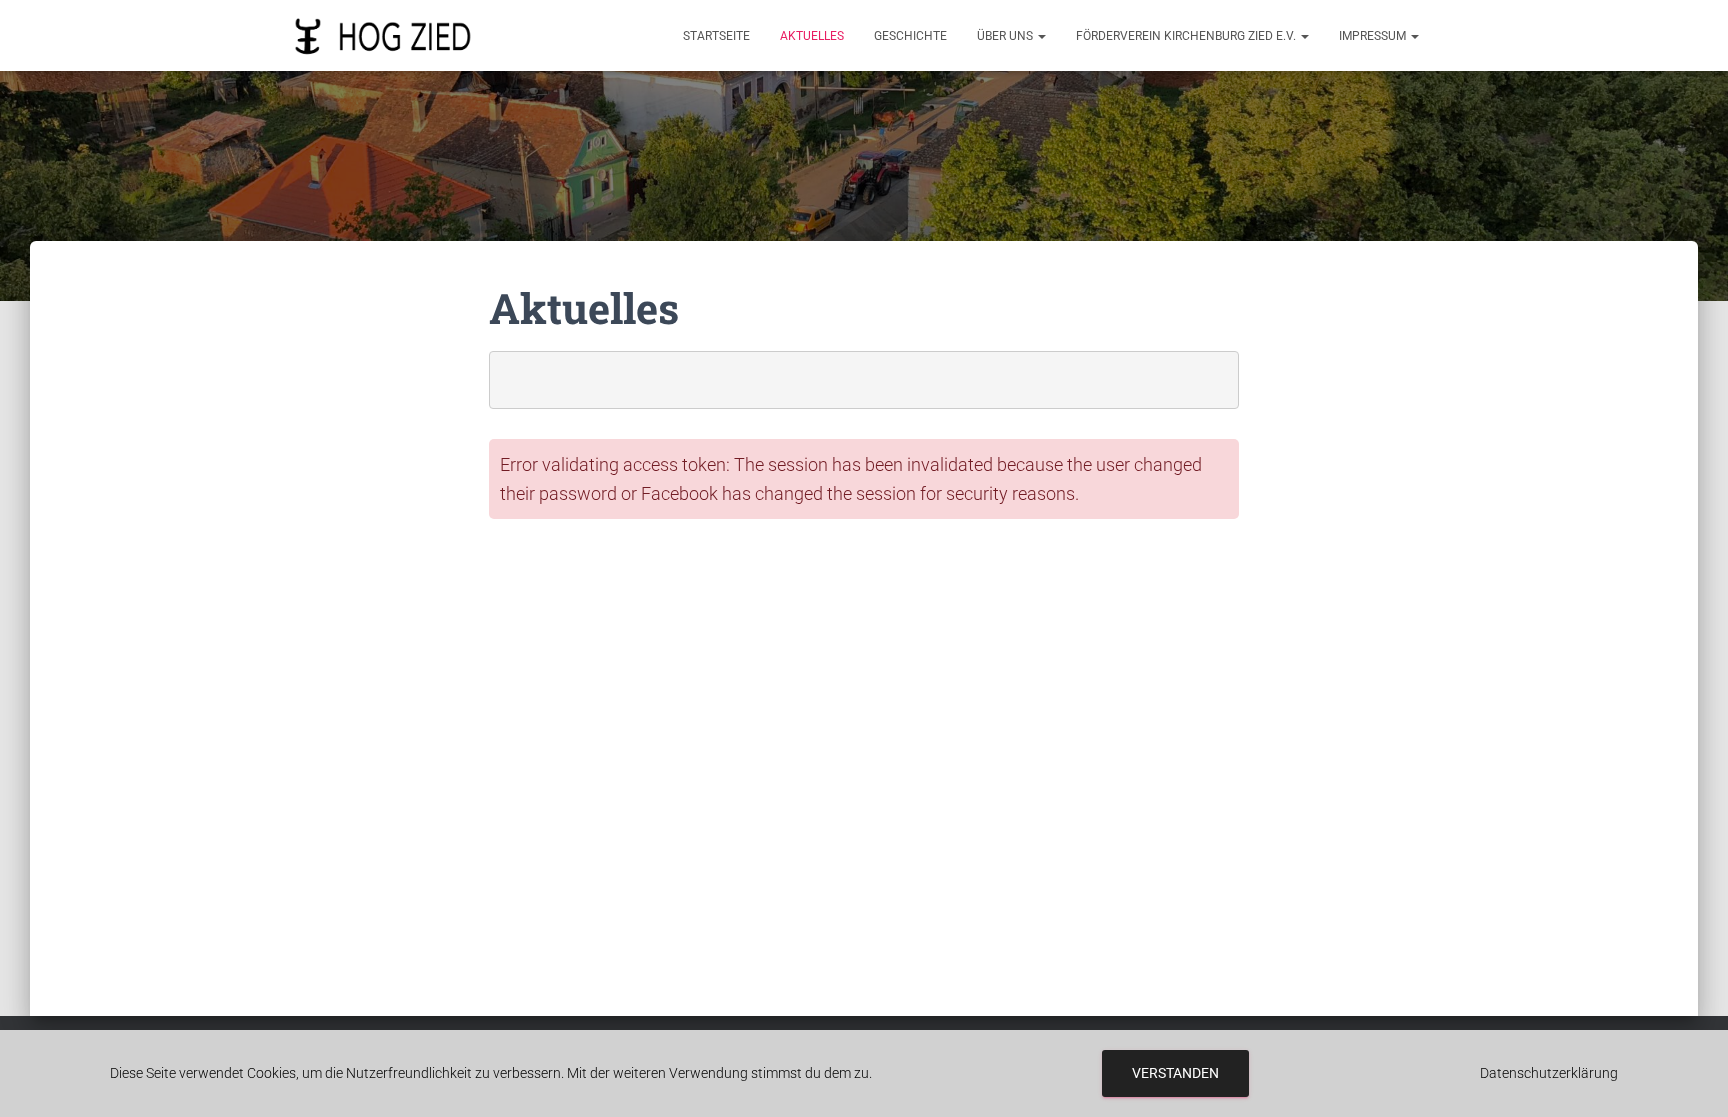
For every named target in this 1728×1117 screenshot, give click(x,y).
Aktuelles (812, 36)
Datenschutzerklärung (1549, 1073)
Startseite (716, 36)
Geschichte (910, 36)
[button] (1041, 36)
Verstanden (1175, 1073)
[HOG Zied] (383, 36)
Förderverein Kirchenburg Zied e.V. (1187, 36)
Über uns (1006, 36)
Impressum (1374, 36)
